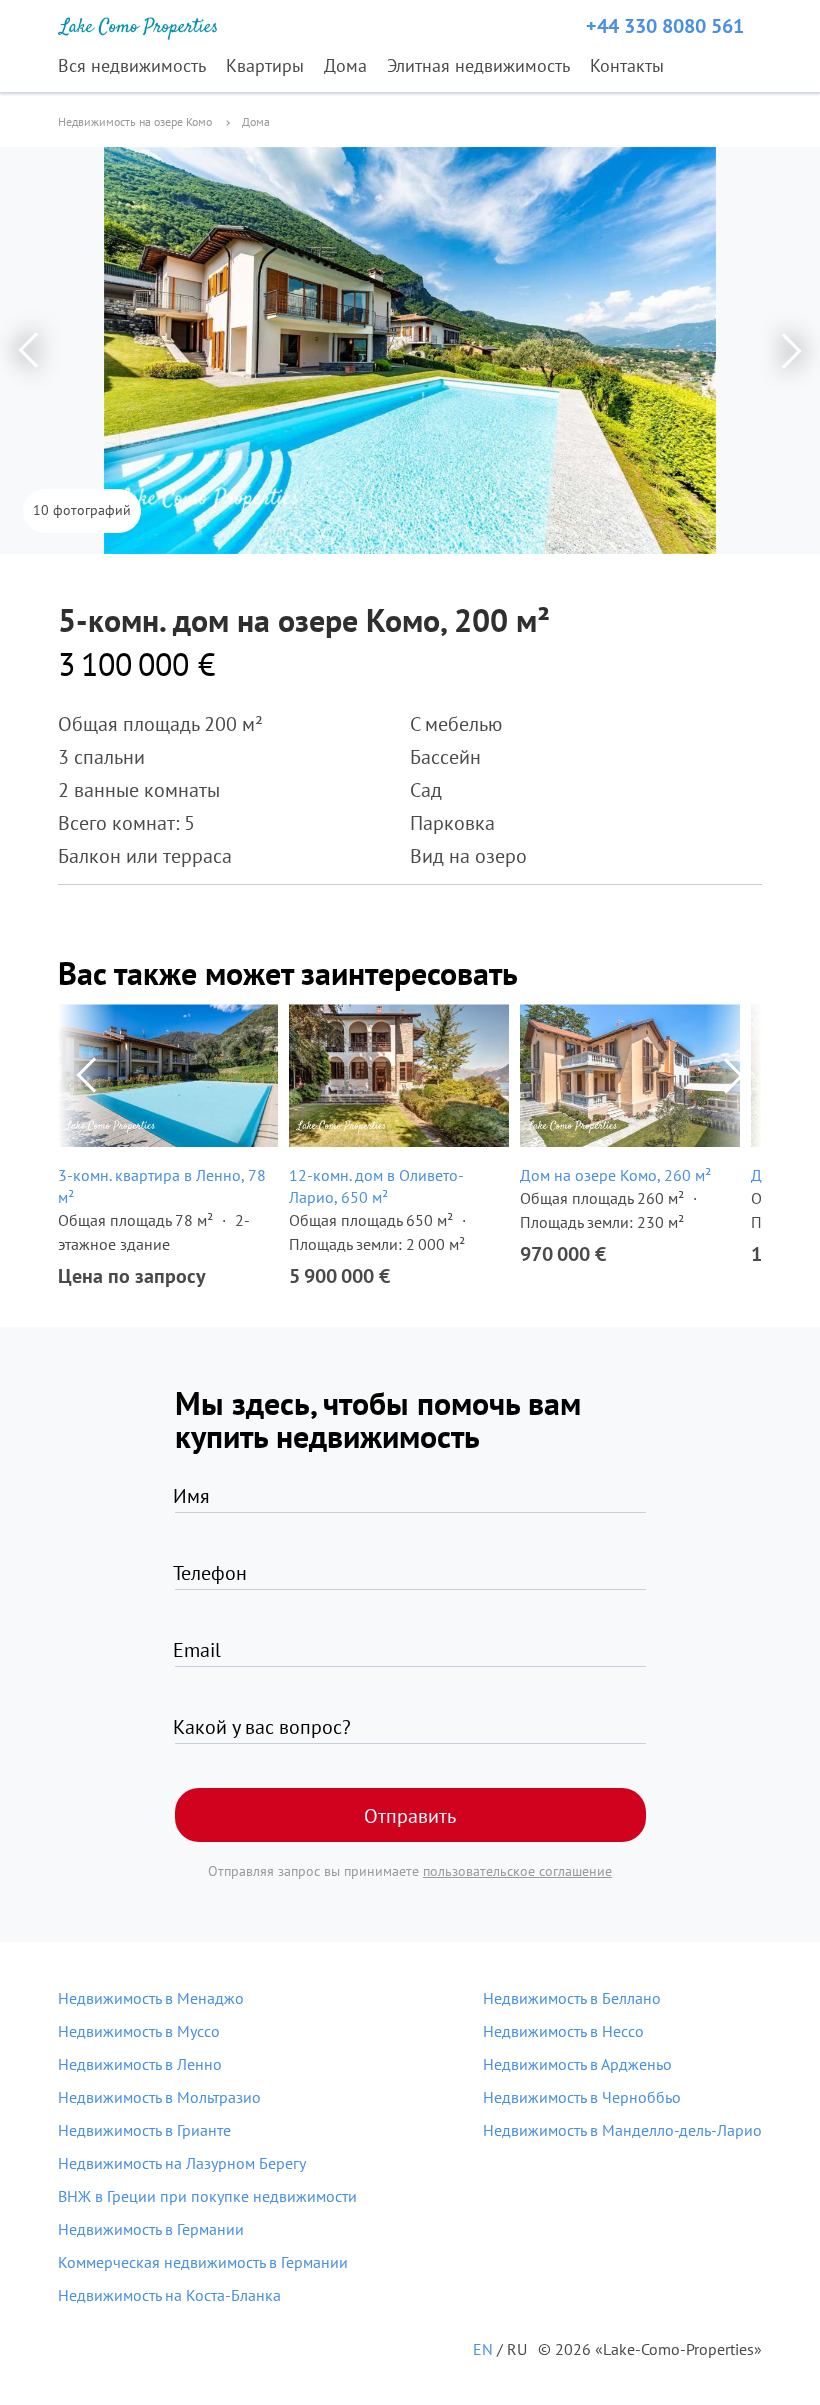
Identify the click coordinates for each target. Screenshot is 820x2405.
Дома (345, 65)
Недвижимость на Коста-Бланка (169, 2295)
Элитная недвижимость (478, 65)
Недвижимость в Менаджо (151, 1998)
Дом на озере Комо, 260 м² (615, 1175)
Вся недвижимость (132, 65)
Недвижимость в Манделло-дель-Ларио (622, 2130)
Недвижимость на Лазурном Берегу (182, 2163)
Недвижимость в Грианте (144, 2130)
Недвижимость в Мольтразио (159, 2097)
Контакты (627, 65)
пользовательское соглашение (517, 1871)
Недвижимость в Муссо (139, 2031)
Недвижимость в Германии (151, 2229)
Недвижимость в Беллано (572, 1998)
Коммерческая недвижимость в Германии (203, 2262)
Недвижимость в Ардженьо (577, 2064)
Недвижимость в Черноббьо (582, 2097)
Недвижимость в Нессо (563, 2031)
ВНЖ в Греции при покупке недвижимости (207, 2196)
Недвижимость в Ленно (140, 2064)
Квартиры (265, 65)
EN (483, 2349)
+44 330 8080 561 (665, 26)
